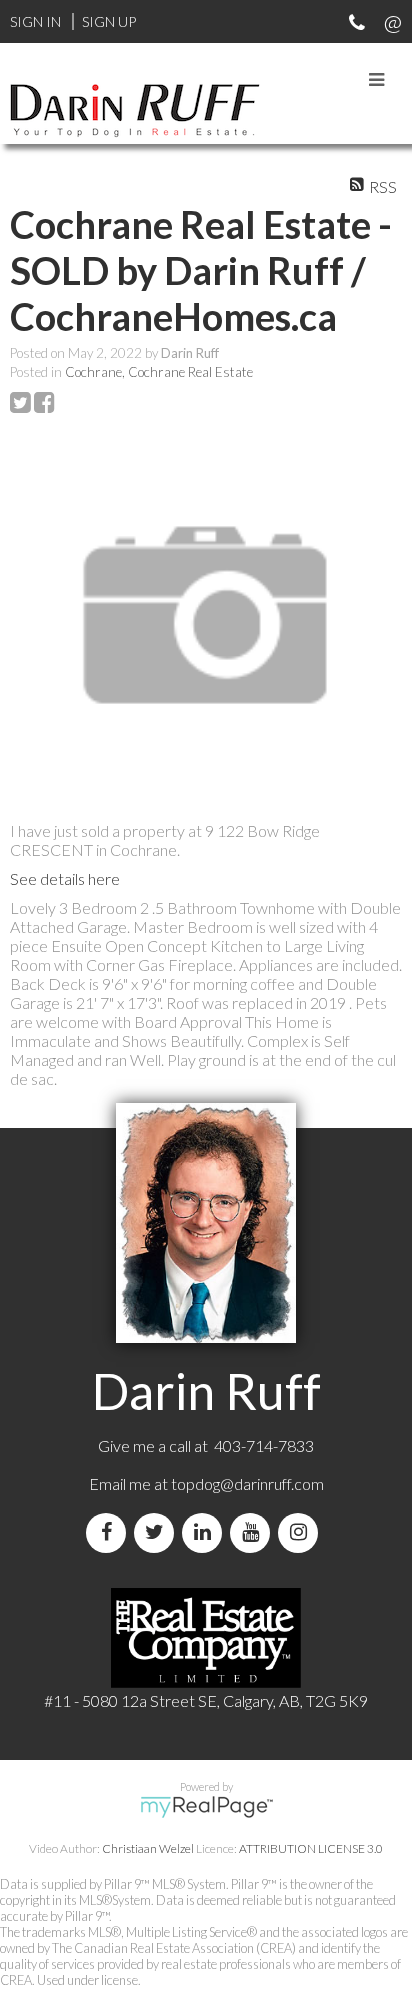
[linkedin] (206, 1532)
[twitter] (158, 1532)
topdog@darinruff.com (247, 1483)
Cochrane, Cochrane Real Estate (159, 372)
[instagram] (302, 1532)
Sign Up (109, 21)
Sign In (35, 21)
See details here (65, 878)
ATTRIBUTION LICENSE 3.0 (311, 1848)
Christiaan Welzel (148, 1848)
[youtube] (254, 1532)
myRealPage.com (206, 1807)
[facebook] (110, 1532)
